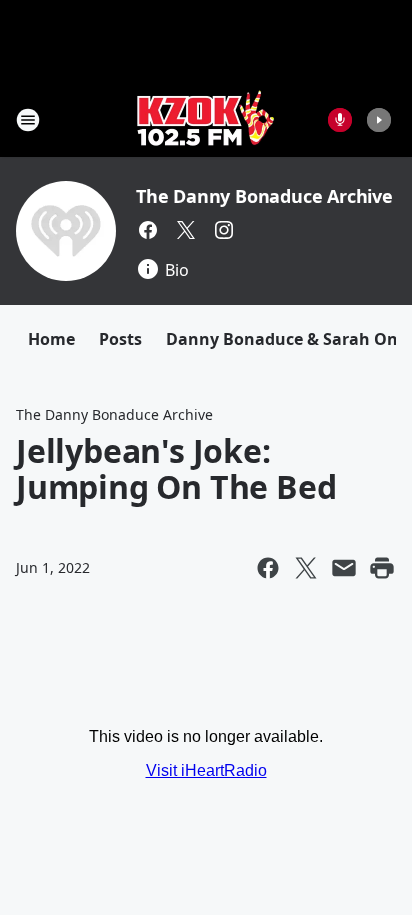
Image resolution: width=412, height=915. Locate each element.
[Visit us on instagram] (224, 230)
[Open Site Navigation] (28, 120)
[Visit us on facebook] (148, 230)
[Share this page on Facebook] (268, 568)
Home (51, 339)
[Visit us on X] (186, 230)
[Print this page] (382, 568)
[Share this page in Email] (344, 568)
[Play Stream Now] (379, 120)
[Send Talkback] (340, 120)
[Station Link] (206, 119)
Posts (120, 339)
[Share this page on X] (306, 568)
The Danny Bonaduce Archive (264, 196)
